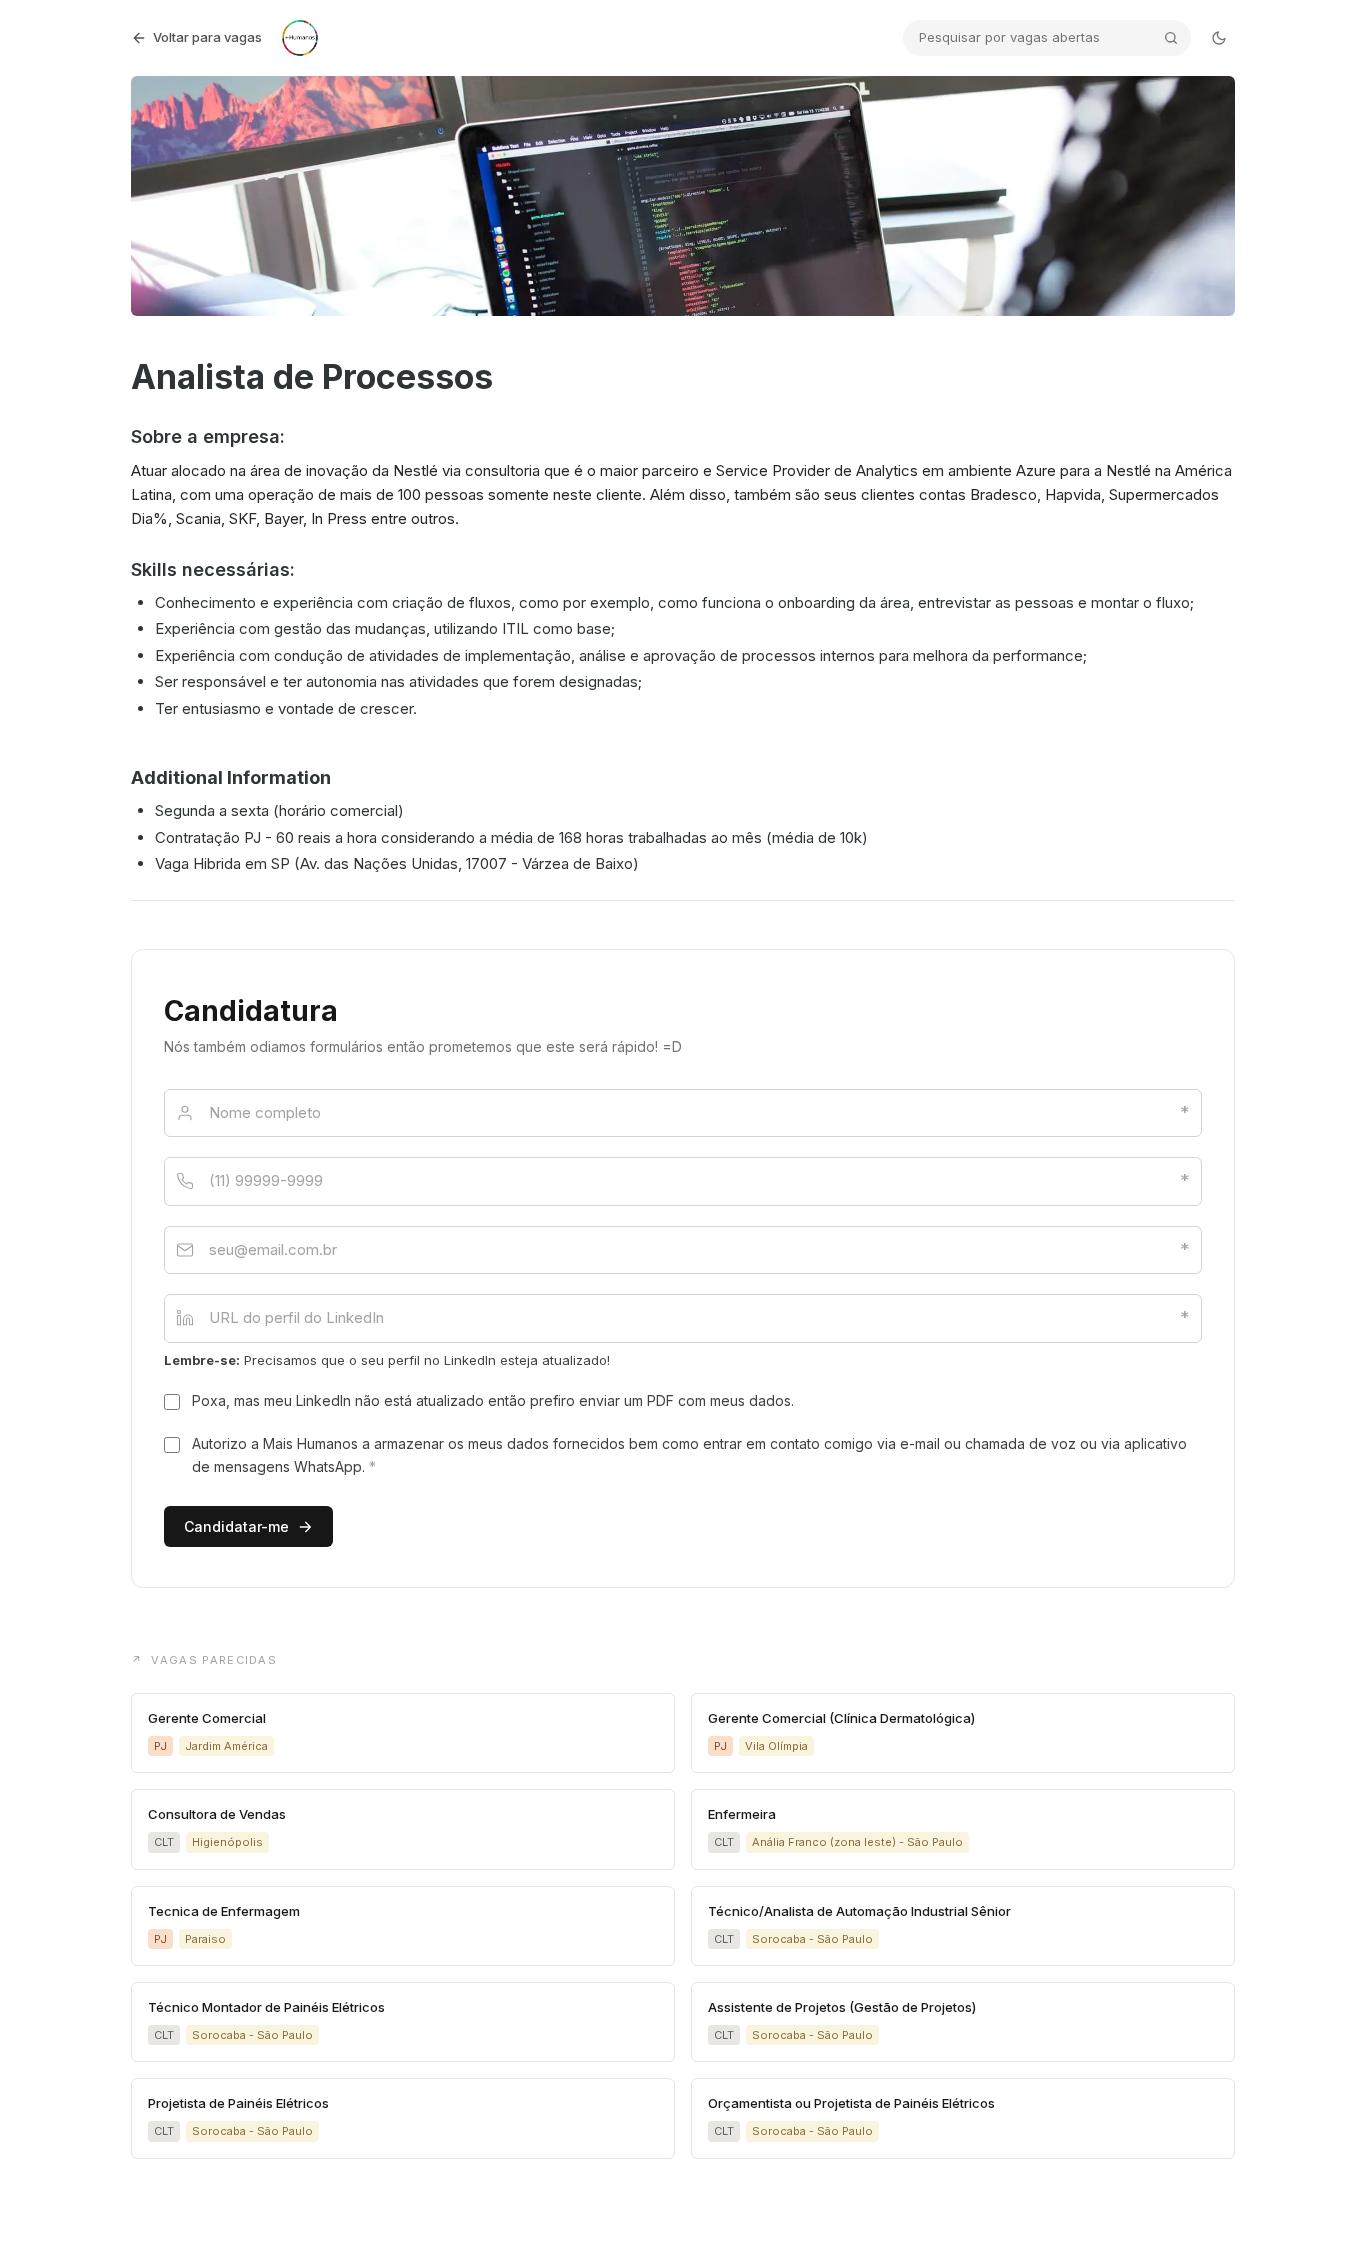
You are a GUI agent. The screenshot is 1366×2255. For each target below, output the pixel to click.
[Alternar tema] (1219, 38)
